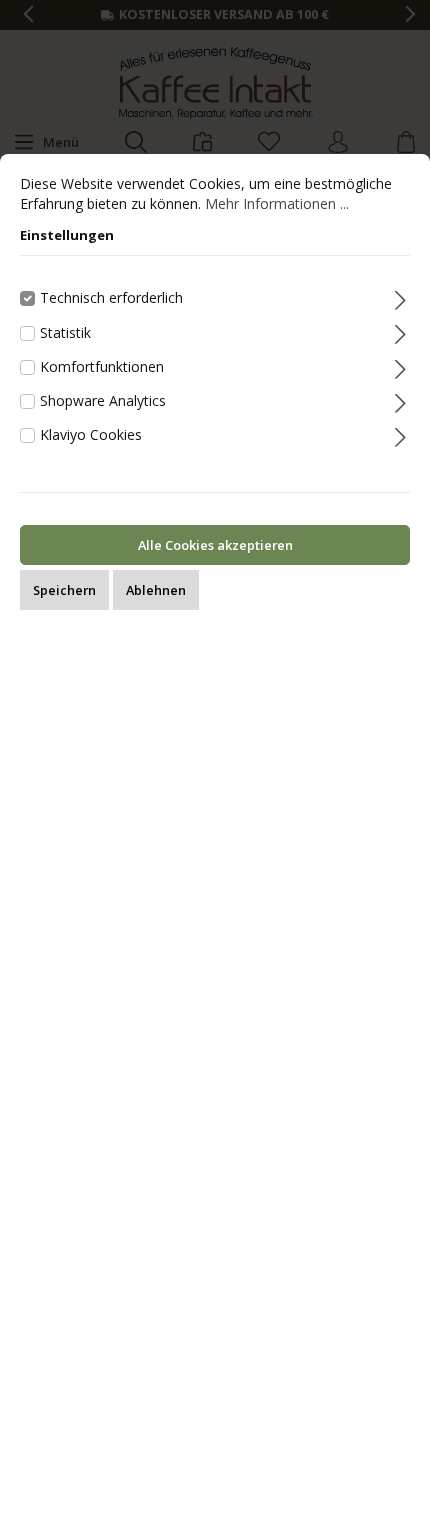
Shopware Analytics (103, 400)
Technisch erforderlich (111, 297)
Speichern (64, 590)
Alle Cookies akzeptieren (215, 545)
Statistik (65, 332)
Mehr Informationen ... (277, 203)
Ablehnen (156, 590)
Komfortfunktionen (102, 366)
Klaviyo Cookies (91, 434)
